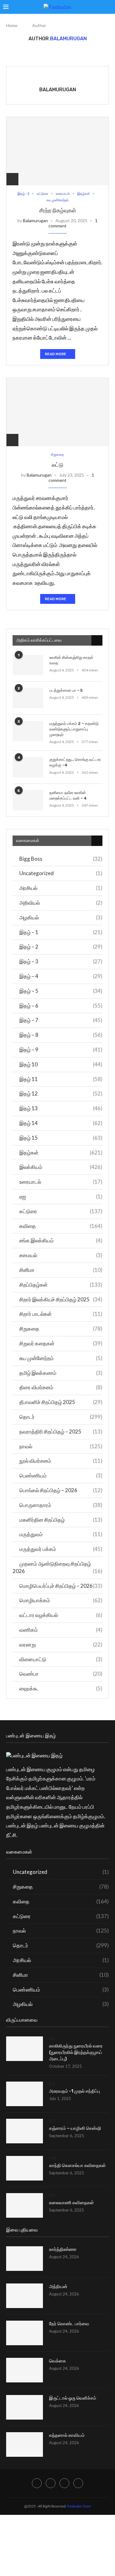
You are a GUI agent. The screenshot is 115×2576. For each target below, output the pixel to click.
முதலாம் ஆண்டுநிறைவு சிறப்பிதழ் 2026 (57, 1567)
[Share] (12, 179)
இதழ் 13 (61, 1108)
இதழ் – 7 (61, 1020)
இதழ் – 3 (61, 961)
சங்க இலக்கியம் (61, 1240)
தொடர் (61, 1417)
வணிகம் (61, 1630)
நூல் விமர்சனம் (61, 1461)
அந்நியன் (58, 2287)
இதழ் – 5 (61, 991)
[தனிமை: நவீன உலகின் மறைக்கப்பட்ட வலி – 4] (28, 800)
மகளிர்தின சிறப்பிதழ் (61, 1520)
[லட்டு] (57, 412)
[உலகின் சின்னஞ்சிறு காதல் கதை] (28, 665)
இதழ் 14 (61, 1123)
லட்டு (58, 465)
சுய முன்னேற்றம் (61, 1358)
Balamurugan (58, 90)
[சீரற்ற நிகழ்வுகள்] (57, 151)
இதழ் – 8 (61, 1035)
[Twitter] (51, 2483)
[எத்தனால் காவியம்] (25, 2444)
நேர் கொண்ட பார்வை (69, 2324)
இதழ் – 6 (61, 1006)
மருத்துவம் (61, 1534)
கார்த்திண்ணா (63, 2249)
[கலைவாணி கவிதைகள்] (25, 2205)
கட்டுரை (61, 1211)
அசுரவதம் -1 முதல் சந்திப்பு (75, 2091)
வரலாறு (61, 1644)
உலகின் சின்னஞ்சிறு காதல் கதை (71, 660)
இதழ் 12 (61, 1093)
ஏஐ (61, 1196)
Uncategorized (61, 873)
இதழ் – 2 (61, 947)
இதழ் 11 (61, 1079)
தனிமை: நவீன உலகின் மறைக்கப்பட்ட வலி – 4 (68, 795)
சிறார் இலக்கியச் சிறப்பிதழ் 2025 (61, 1299)
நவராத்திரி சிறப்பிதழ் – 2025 (61, 1432)
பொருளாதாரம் (61, 1505)
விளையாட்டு (61, 1659)
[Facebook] (37, 2483)
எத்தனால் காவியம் (67, 2435)
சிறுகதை (61, 1329)
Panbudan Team (79, 2506)
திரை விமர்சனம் (61, 1387)
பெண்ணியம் (61, 1475)
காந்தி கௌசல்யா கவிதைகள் (77, 2165)
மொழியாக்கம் (61, 1600)
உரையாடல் (61, 1182)
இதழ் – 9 (61, 1050)
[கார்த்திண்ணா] (25, 2259)
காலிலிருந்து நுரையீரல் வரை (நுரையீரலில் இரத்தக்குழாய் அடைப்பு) (76, 2052)
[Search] (109, 7)
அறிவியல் (61, 903)
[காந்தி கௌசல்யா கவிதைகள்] (25, 2168)
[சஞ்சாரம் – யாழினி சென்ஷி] (25, 2131)
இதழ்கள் (61, 1152)
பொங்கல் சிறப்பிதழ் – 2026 (61, 1490)
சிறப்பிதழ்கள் (61, 1285)
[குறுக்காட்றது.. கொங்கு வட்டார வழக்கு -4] (28, 767)
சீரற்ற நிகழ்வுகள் (58, 210)
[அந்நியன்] (25, 2296)
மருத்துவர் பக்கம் (61, 1549)
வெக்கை (57, 2361)
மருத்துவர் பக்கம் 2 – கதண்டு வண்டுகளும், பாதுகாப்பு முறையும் (74, 729)
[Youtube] (78, 2483)
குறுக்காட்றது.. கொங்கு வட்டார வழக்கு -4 (75, 762)
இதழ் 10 (61, 1064)
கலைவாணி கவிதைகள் (71, 2203)
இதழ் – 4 (61, 976)
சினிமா (61, 1270)
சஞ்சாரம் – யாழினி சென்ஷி (75, 2128)
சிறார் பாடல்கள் (61, 1314)
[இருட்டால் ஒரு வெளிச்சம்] (25, 2407)
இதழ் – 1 (61, 932)
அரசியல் (61, 888)
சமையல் (61, 1255)
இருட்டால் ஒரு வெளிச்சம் (73, 2398)
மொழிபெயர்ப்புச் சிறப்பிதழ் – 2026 (61, 1586)
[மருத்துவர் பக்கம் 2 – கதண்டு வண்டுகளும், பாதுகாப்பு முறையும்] (28, 731)
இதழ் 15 (61, 1138)
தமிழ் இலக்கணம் (61, 1373)
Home (12, 25)
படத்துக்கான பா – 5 (66, 690)
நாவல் (61, 1446)
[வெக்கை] (25, 2370)
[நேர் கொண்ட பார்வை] (25, 2333)
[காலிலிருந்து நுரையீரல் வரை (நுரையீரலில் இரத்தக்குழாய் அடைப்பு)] (25, 2049)
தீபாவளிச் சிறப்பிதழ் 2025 (61, 1402)
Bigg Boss (61, 859)
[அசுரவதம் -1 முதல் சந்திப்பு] (25, 2094)
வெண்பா (61, 1674)
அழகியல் (61, 917)
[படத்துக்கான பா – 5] (28, 698)
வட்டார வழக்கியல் (61, 1615)
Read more (56, 354)
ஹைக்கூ (61, 1688)
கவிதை (61, 1226)
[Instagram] (64, 2483)
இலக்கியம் (61, 1167)
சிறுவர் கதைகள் (61, 1343)
